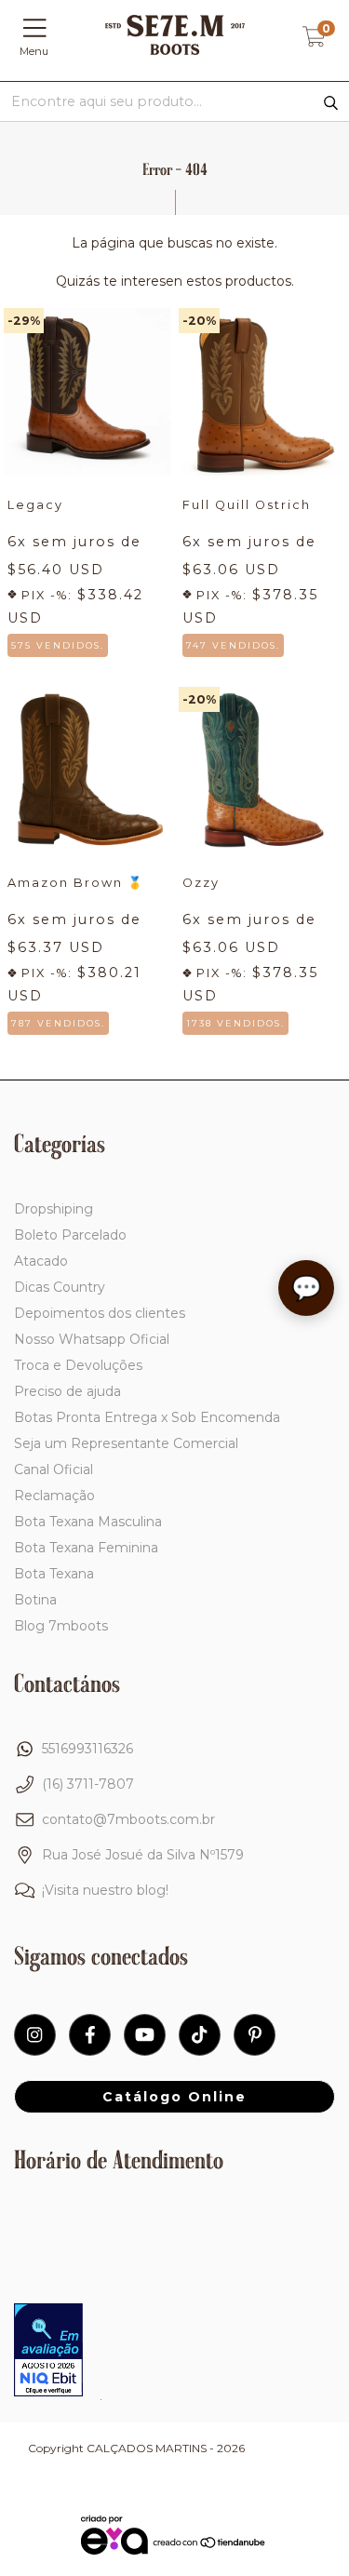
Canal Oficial (54, 1469)
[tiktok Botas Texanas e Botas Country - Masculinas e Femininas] (200, 2035)
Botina (35, 1600)
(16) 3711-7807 (88, 1784)
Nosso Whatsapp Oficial (92, 1339)
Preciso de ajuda (67, 1391)
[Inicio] (175, 50)
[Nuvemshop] (210, 2544)
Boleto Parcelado (70, 1235)
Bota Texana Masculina (88, 1522)
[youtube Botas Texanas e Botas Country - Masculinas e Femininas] (145, 2035)
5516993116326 (87, 1749)
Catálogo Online (174, 2097)
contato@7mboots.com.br (128, 1819)
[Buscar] (331, 103)
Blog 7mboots (61, 1626)
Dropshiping (54, 1209)
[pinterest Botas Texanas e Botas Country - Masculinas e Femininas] (255, 2035)
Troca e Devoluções (78, 1365)
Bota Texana (54, 1574)
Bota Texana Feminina (86, 1548)
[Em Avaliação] (48, 2352)
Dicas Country (60, 1287)
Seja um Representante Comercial (126, 1443)
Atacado (41, 1261)
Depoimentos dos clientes (100, 1313)
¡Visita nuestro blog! (105, 1890)
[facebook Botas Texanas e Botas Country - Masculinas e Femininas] (90, 2035)
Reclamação (54, 1496)
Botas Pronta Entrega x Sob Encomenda (147, 1417)
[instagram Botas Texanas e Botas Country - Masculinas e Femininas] (35, 2035)
